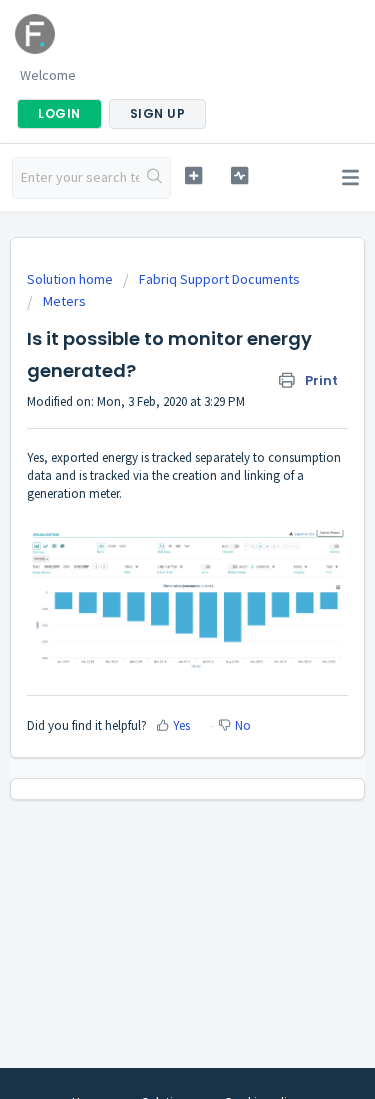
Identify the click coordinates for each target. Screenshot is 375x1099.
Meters (64, 301)
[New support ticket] (193, 175)
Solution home (71, 279)
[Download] (151, 536)
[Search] (154, 178)
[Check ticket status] (239, 175)
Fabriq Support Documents (219, 279)
